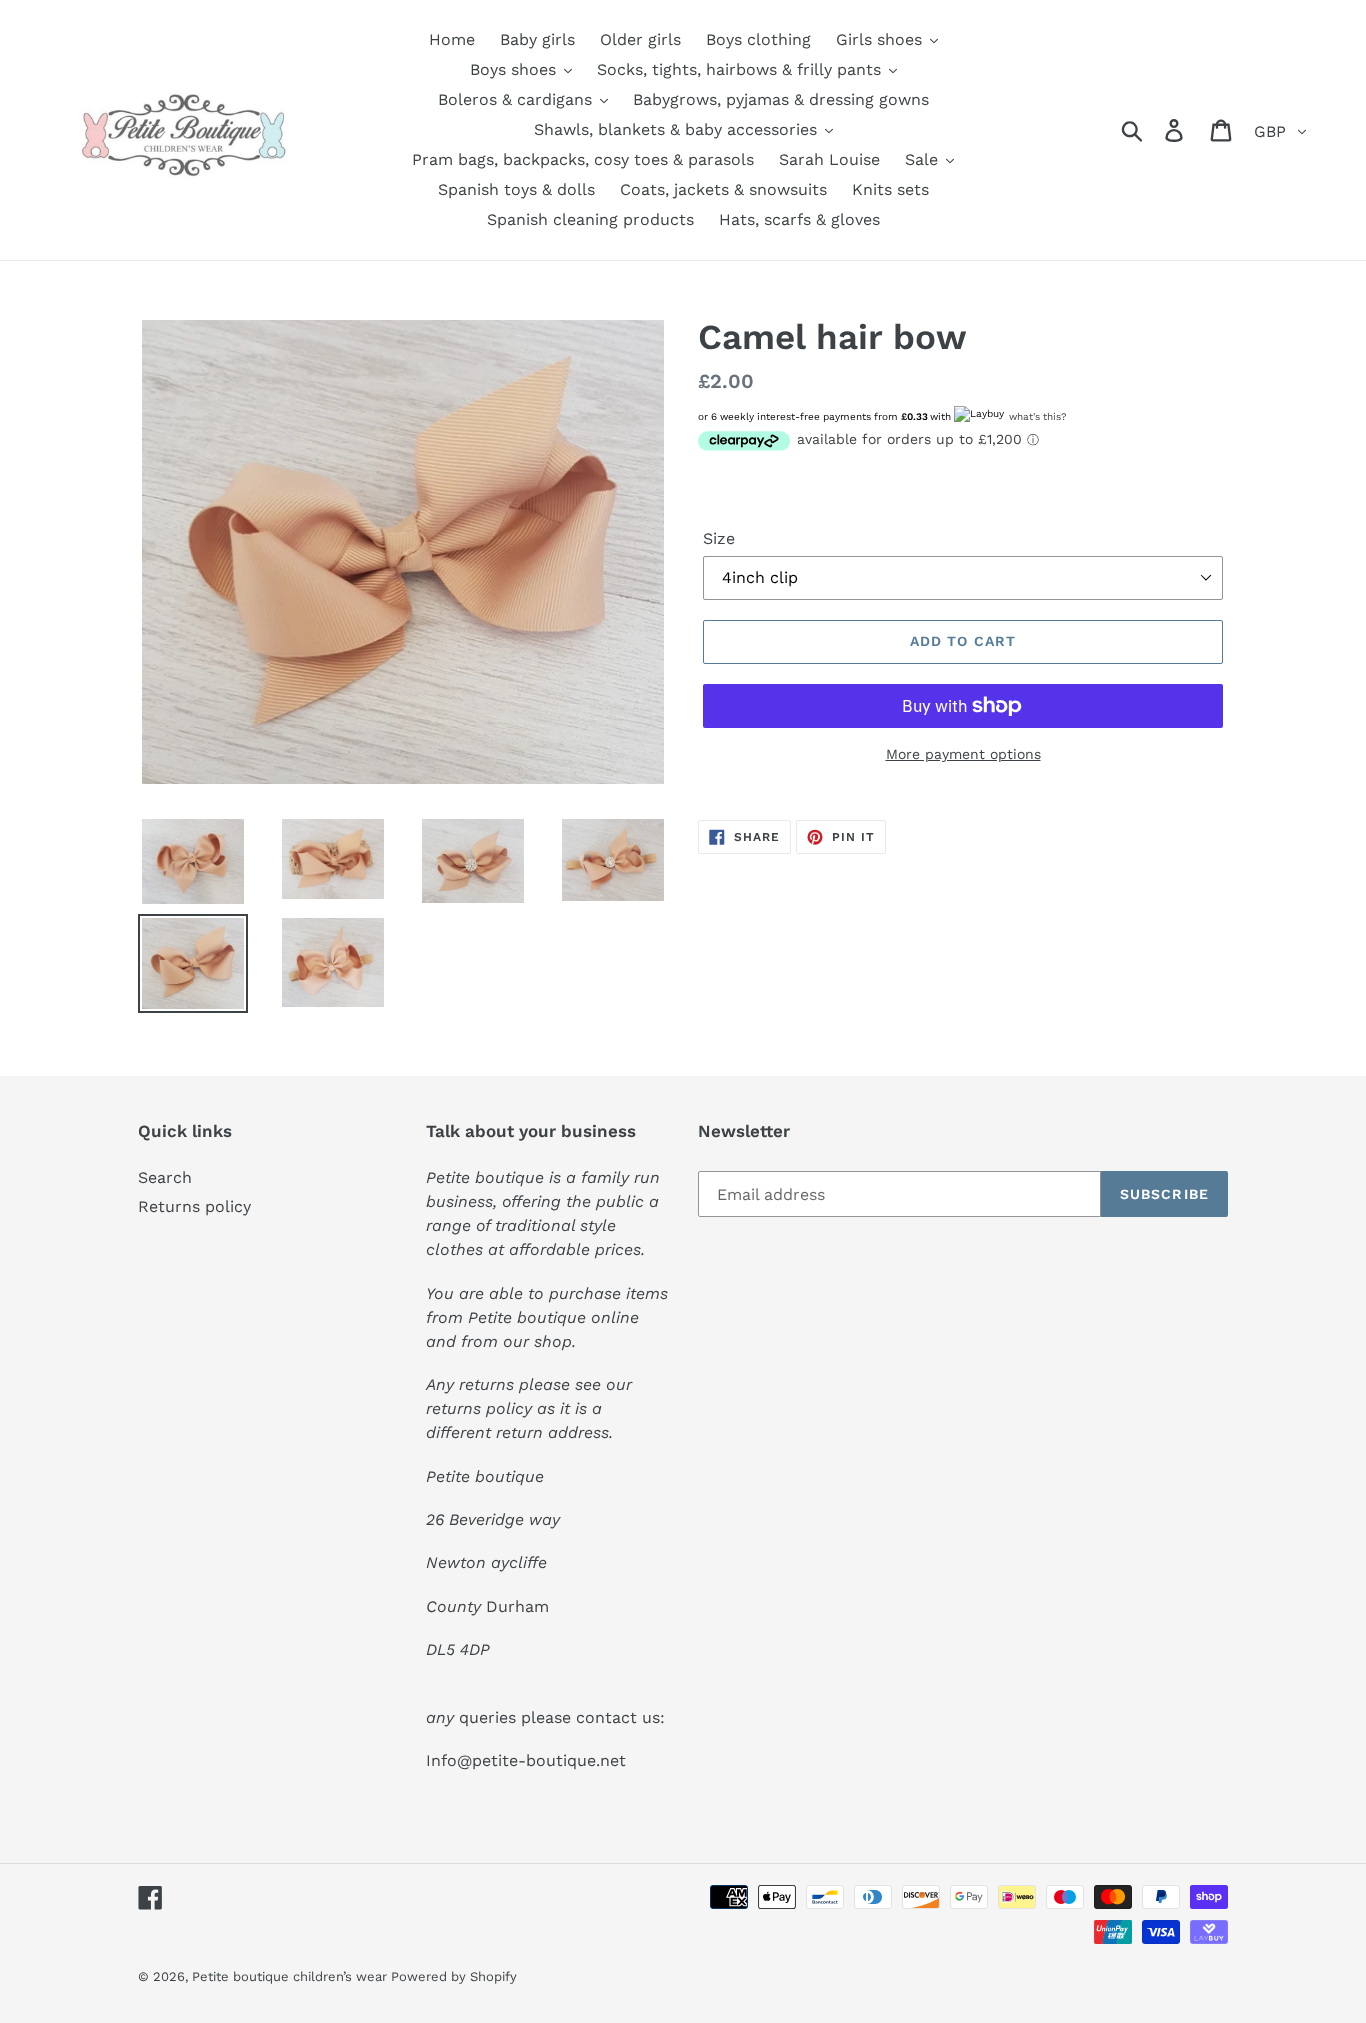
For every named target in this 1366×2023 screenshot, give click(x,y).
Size (719, 538)
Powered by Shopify (454, 1976)
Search (165, 1177)
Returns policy (194, 1206)
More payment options (963, 754)
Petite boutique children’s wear (291, 1976)
